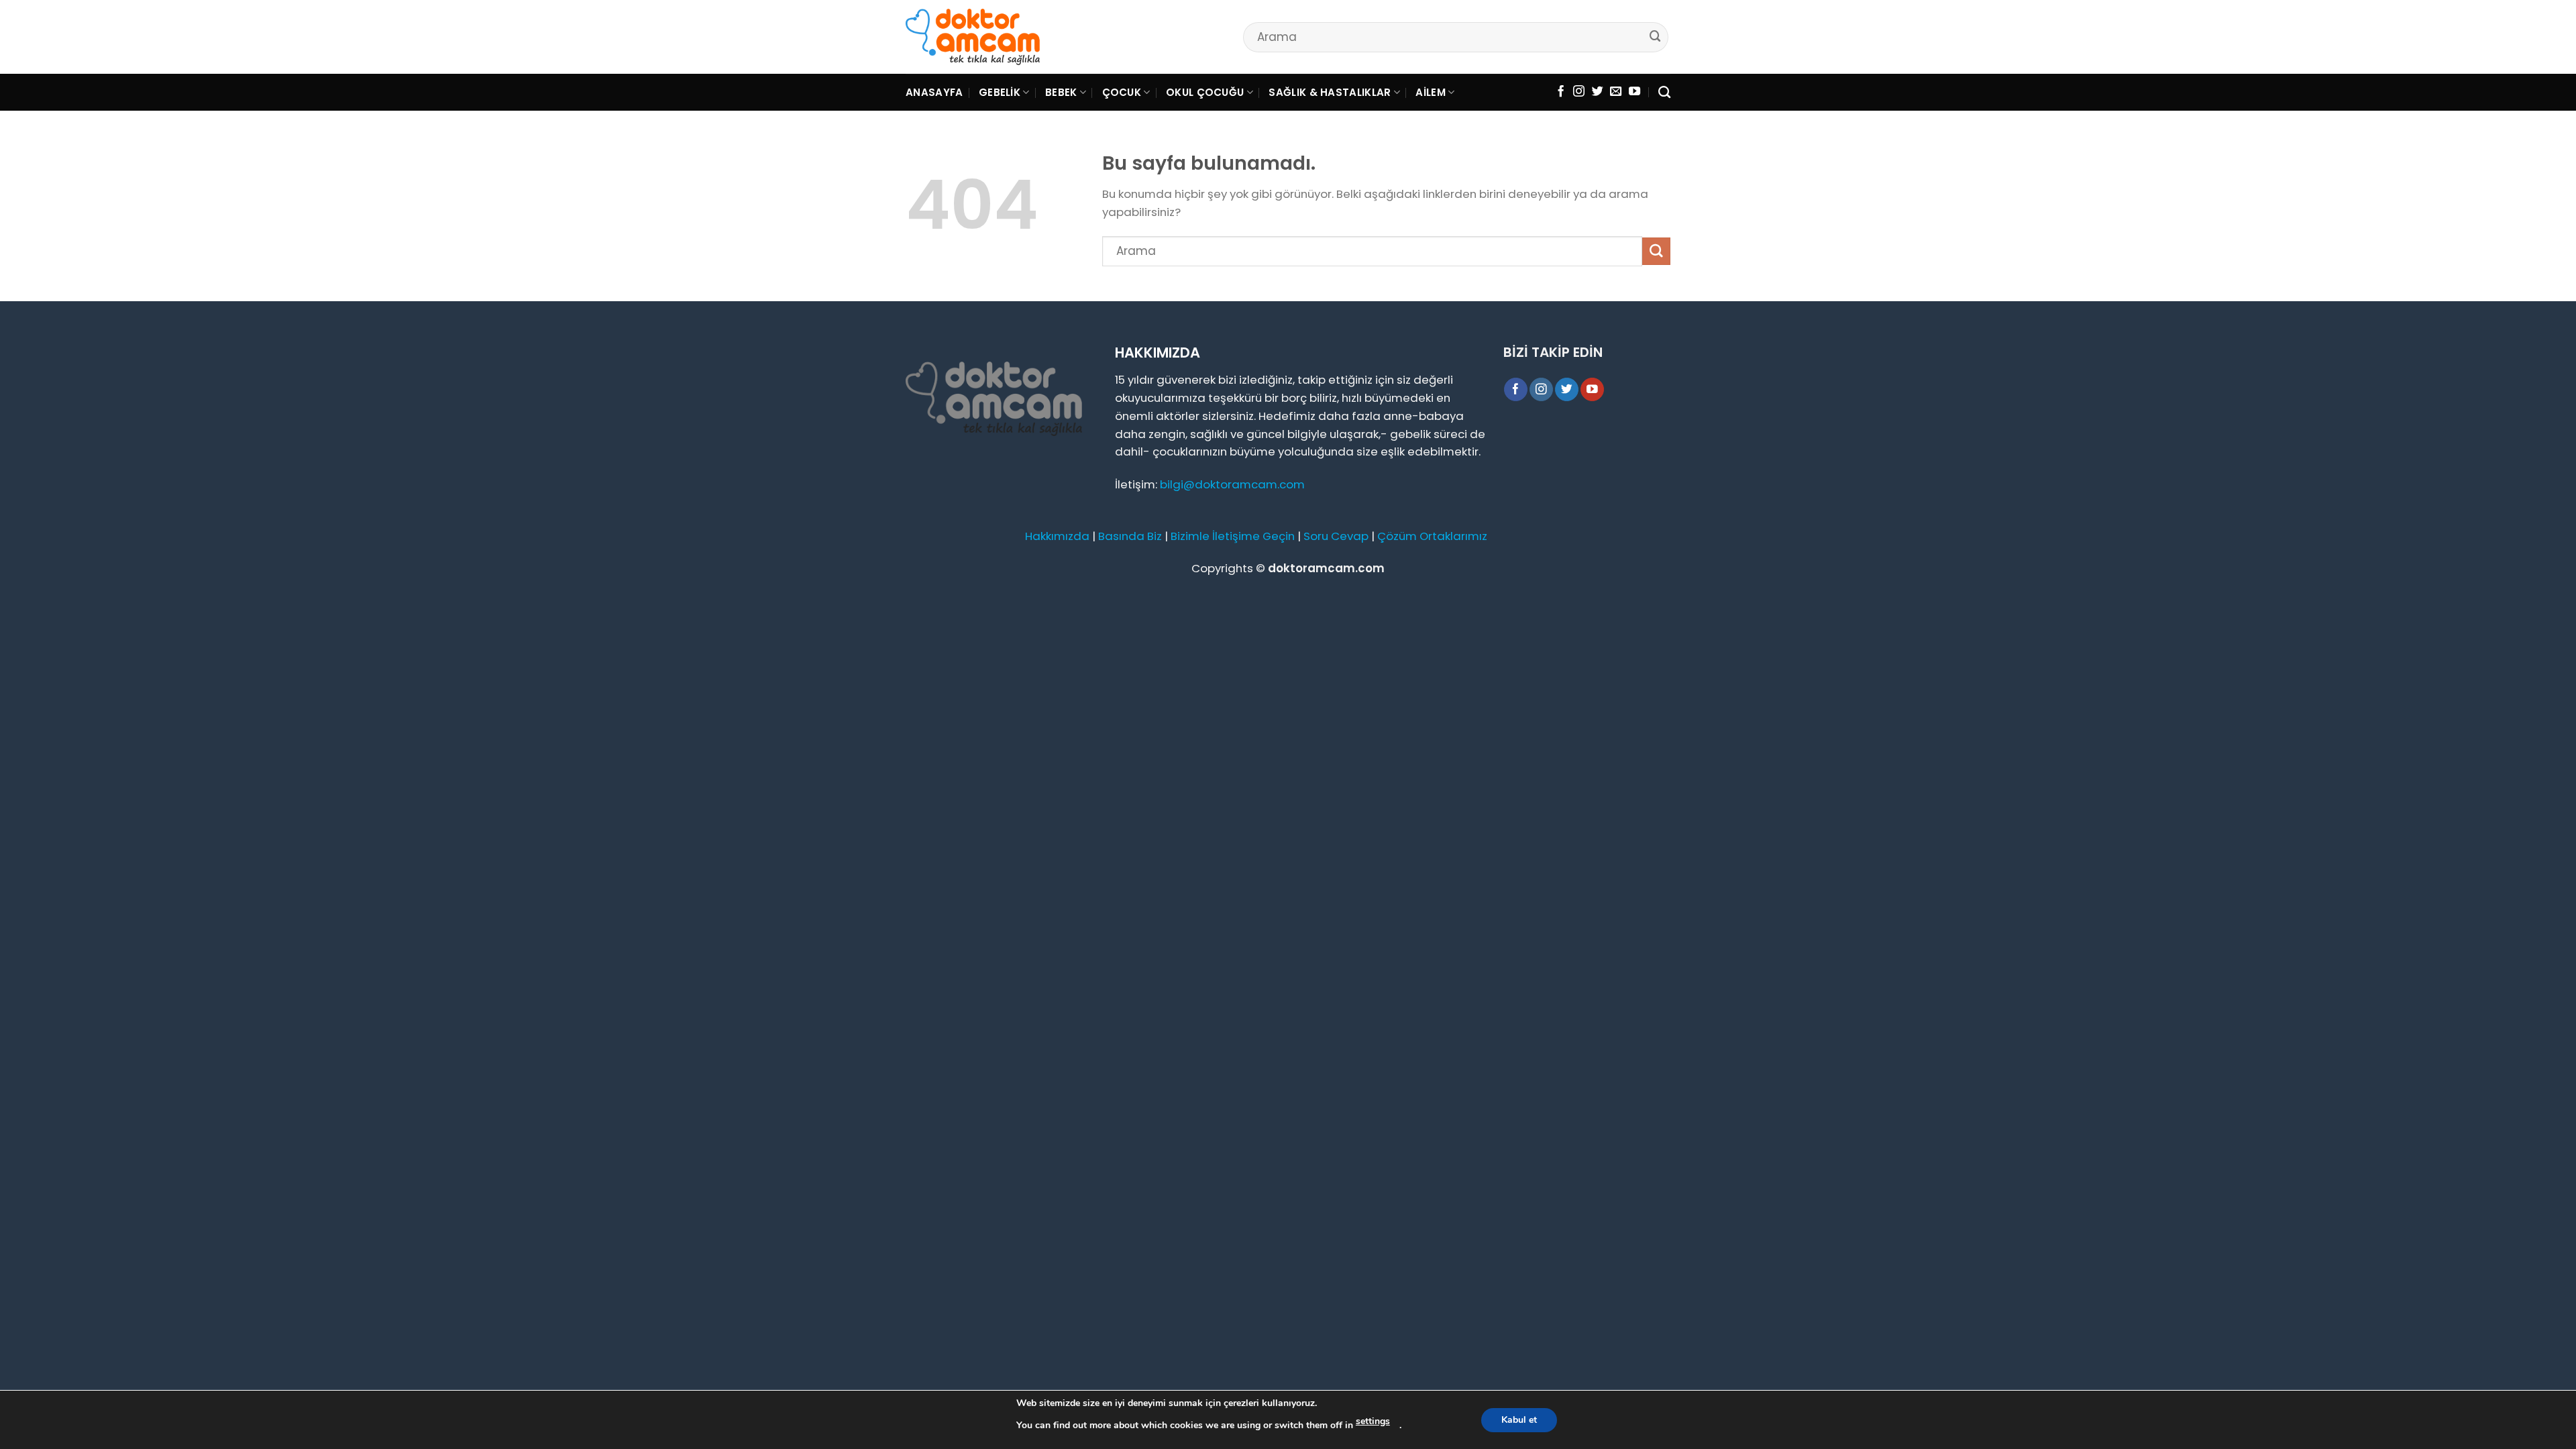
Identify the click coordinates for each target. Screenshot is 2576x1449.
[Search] (1664, 93)
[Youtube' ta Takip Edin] (1634, 92)
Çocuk (1122, 92)
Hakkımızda (1057, 536)
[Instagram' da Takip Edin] (1579, 92)
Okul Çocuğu (1205, 92)
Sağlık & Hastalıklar (1330, 92)
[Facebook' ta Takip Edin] (1561, 92)
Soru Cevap (1336, 536)
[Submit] (1656, 37)
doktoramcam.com (1326, 568)
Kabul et (1519, 1420)
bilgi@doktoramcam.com (1232, 484)
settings (1373, 1421)
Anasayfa (934, 92)
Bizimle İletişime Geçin (1233, 536)
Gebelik (1000, 92)
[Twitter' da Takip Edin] (1598, 92)
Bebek (1061, 92)
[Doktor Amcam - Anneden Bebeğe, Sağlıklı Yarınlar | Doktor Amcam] (973, 37)
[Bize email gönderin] (1616, 92)
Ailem (1431, 92)
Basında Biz (1130, 536)
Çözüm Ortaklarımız (1432, 536)
